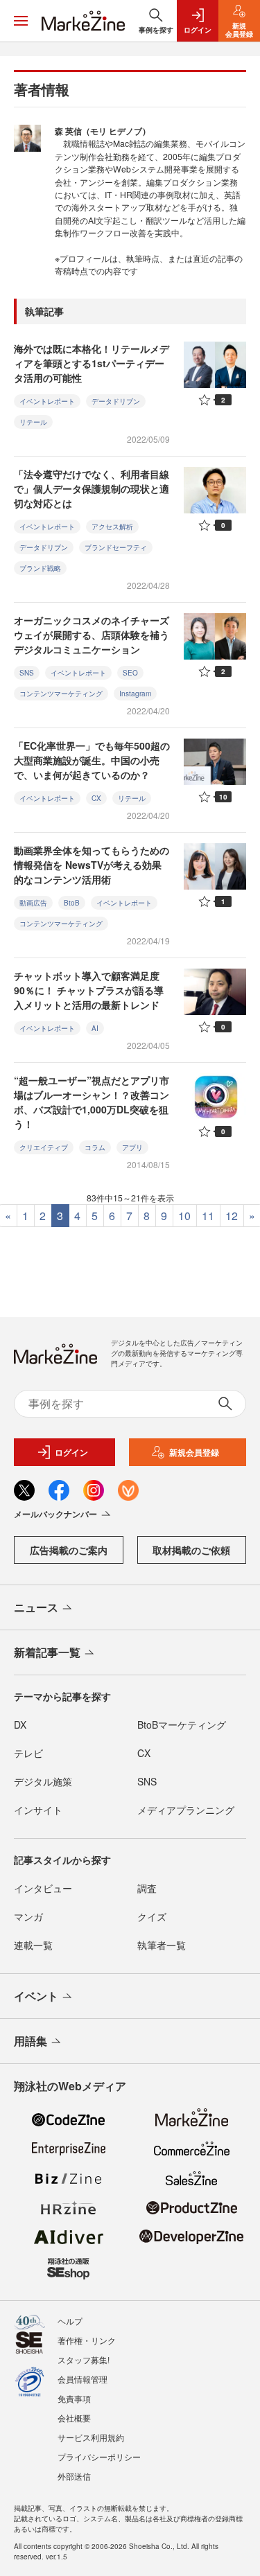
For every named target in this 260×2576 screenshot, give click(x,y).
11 (208, 1216)
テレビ (28, 1753)
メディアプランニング (186, 1810)
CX (96, 798)
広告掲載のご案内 (69, 1550)
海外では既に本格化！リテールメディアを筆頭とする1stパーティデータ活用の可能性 (92, 363)
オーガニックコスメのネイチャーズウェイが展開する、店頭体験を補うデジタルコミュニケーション (92, 635)
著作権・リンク (87, 2340)
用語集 (31, 2041)
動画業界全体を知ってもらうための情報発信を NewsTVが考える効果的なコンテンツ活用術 (92, 865)
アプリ (132, 1147)
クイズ (152, 1916)
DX (20, 1724)
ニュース (36, 1607)
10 (184, 1216)
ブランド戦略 (40, 568)
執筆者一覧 (162, 1945)
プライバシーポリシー (99, 2456)
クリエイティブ (44, 1147)
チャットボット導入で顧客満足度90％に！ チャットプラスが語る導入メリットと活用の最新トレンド (89, 990)
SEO (130, 673)
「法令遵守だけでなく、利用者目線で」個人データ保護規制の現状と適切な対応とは (92, 488)
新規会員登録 (194, 1452)
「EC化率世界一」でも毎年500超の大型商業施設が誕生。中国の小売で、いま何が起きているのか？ (92, 760)
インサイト (38, 1810)
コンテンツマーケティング (61, 694)
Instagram (135, 694)
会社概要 (74, 2418)
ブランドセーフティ (116, 547)
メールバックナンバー (55, 1514)
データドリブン (116, 401)
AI (95, 1028)
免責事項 (74, 2398)
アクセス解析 (112, 527)
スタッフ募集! (84, 2359)
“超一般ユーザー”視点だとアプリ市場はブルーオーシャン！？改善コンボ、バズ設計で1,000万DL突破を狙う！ (92, 1102)
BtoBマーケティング (182, 1724)
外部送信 (74, 2476)
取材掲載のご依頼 (191, 1550)
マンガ (28, 1916)
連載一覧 (33, 1945)
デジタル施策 (43, 1781)
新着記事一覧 (47, 1652)
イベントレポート (47, 401)
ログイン (71, 1452)
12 (232, 1216)
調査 (147, 1888)
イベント (36, 1996)
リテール (33, 422)
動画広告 (33, 903)
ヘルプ (70, 2321)
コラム (95, 1147)
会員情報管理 (83, 2379)
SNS (27, 673)
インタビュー (43, 1888)
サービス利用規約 (91, 2437)
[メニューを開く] (21, 21)
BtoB (72, 903)
